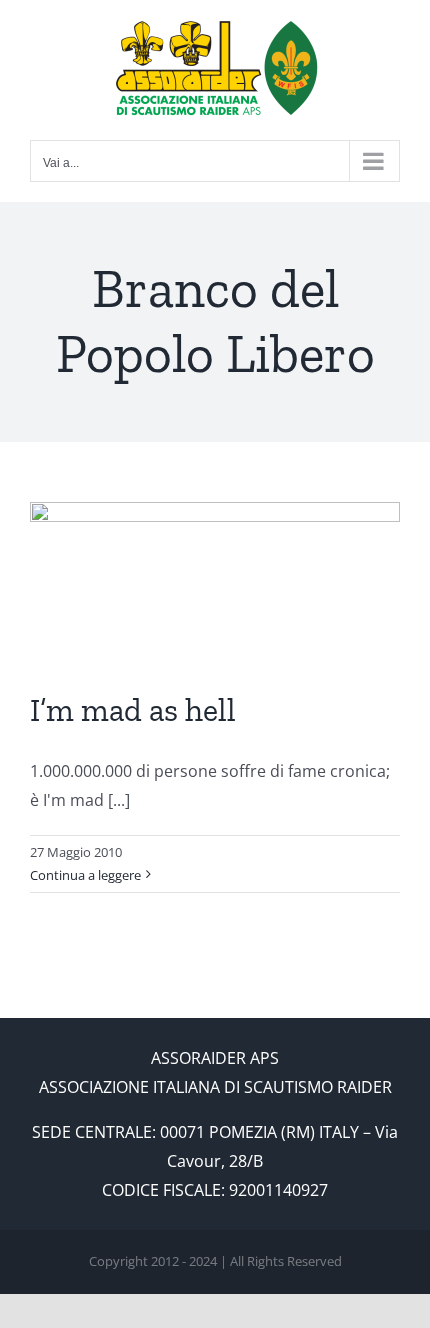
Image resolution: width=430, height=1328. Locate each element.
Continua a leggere (85, 875)
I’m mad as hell (133, 710)
